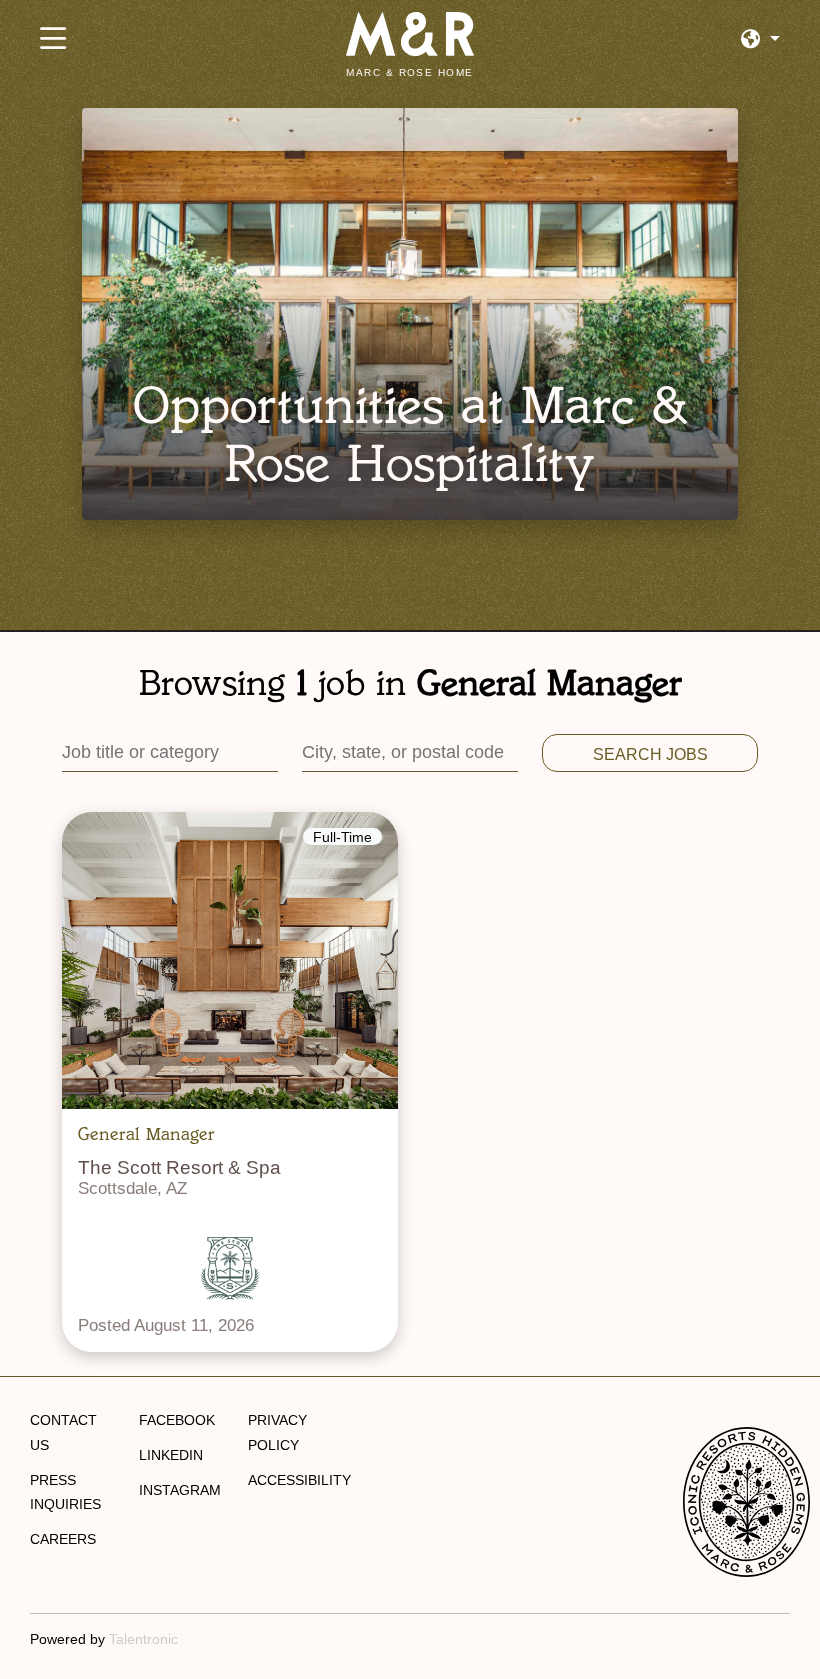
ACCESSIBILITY (299, 1480)
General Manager (146, 1134)
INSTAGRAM (180, 1490)
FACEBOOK (177, 1420)
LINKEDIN (171, 1455)
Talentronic (143, 1639)
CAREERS (63, 1539)
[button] (760, 39)
